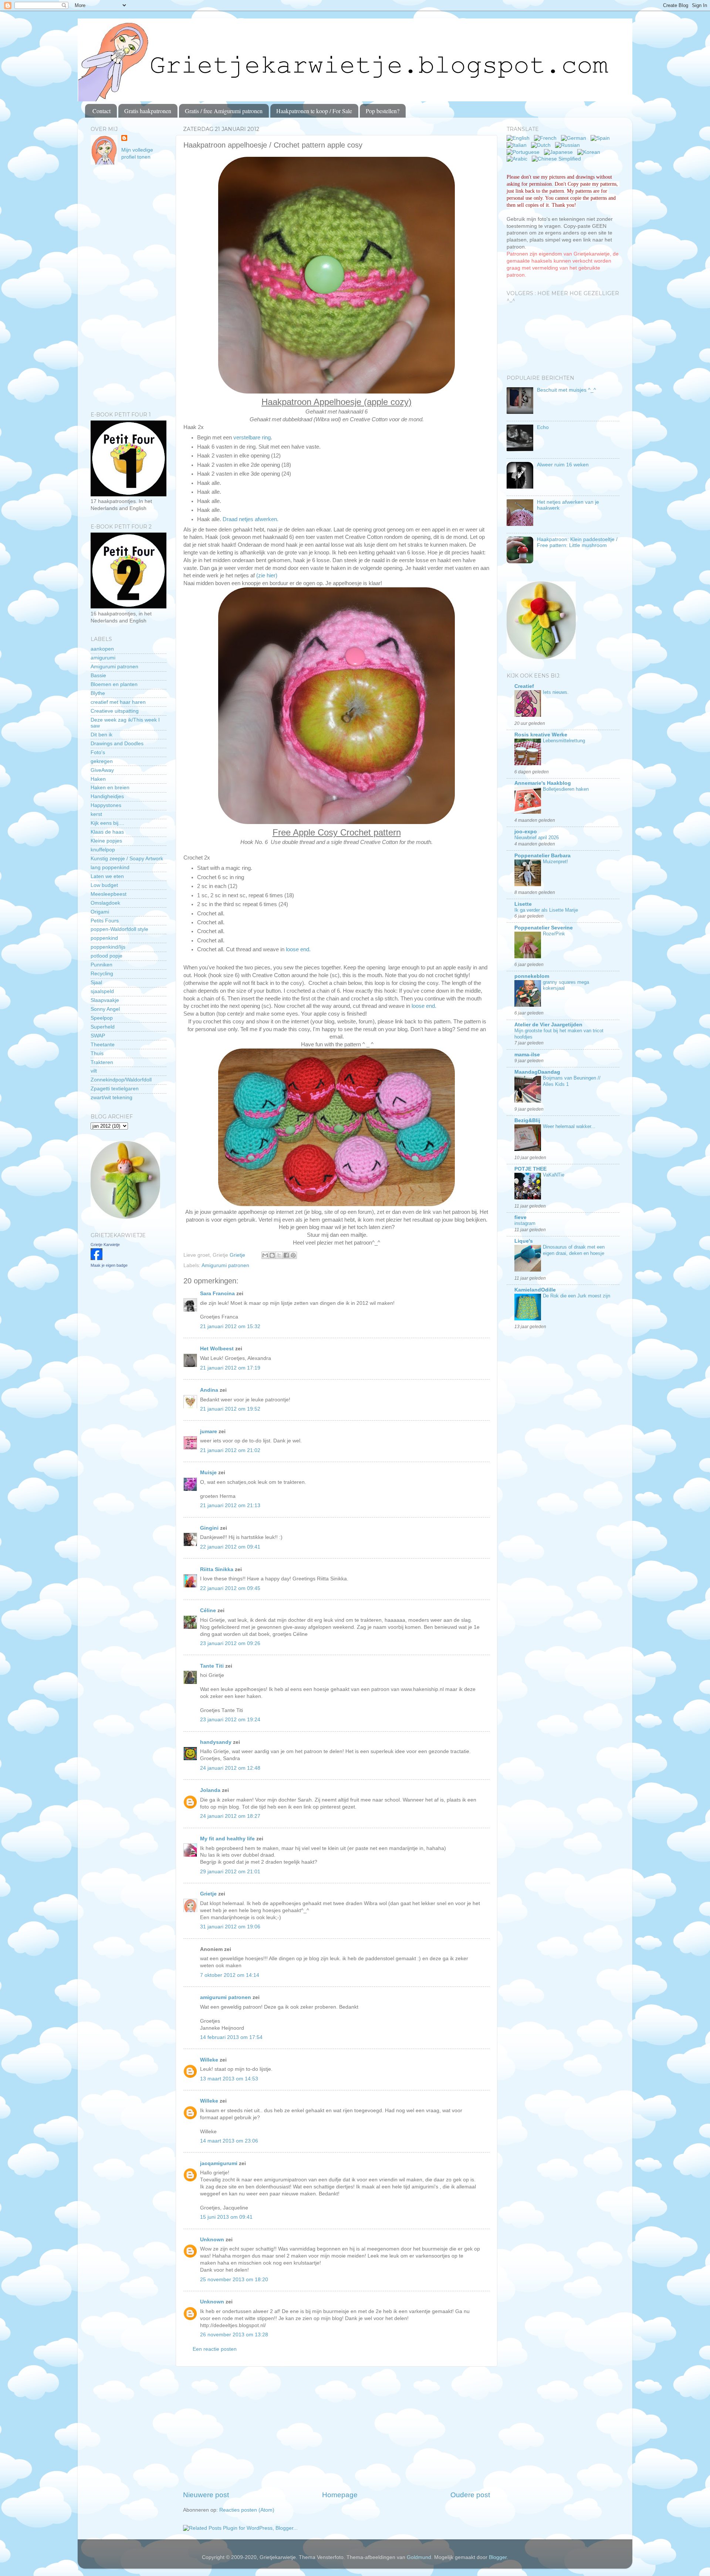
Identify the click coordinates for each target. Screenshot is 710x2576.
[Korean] (590, 152)
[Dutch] (542, 145)
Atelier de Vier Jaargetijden (548, 1025)
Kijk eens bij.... (107, 823)
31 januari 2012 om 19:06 (230, 1927)
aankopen (102, 649)
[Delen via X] (279, 1255)
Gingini (209, 1528)
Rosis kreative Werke (541, 735)
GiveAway (102, 770)
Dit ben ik (102, 735)
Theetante (103, 1045)
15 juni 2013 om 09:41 (226, 2217)
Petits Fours (105, 921)
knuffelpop (103, 850)
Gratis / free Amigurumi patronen (224, 111)
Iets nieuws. (556, 692)
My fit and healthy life (227, 1839)
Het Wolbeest (217, 1349)
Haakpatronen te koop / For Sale (314, 111)
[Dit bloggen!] (272, 1255)
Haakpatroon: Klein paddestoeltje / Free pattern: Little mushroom (577, 542)
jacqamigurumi (219, 2163)
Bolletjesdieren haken (566, 789)
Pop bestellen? (383, 111)
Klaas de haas (107, 832)
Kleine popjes (106, 841)
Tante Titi (212, 1666)
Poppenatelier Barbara (542, 856)
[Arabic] (518, 159)
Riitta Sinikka (217, 1569)
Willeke (209, 2060)
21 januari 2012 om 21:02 (230, 1450)
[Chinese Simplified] (558, 159)
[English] (520, 138)
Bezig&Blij (527, 1120)
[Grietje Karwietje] (97, 1258)
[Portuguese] (525, 152)
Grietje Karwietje (105, 1245)
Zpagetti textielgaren (115, 1089)
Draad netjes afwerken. (251, 519)
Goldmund (419, 2557)
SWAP (98, 1036)
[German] (575, 138)
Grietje (208, 1894)
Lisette (523, 904)
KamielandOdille (535, 1290)
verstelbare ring (252, 438)
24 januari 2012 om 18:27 (230, 1816)
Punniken (102, 965)
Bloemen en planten (114, 684)
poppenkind (104, 938)
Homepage (340, 2495)
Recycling (102, 974)
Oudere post (470, 2495)
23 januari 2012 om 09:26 (230, 1643)
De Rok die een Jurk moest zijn (577, 1296)
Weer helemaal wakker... (569, 1126)
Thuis (97, 1054)
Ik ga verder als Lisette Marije (546, 910)
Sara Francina (217, 1294)
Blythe (98, 693)
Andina (209, 1390)
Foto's (98, 752)
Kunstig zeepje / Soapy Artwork (127, 859)
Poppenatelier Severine (544, 928)
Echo (543, 427)
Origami (100, 912)
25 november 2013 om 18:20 (234, 2280)
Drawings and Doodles (117, 744)
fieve (520, 1217)
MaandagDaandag (537, 1072)
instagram (525, 1223)
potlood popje (106, 956)
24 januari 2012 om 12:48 (230, 1768)
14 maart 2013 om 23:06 (229, 2141)
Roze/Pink (554, 934)
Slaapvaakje (105, 1000)
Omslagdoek (105, 903)
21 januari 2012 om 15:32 (230, 1326)
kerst (96, 814)
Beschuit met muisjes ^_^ (567, 390)
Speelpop (102, 1018)
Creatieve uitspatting (115, 711)
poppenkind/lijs (108, 947)
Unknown (212, 2240)
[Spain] (602, 138)
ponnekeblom (532, 976)
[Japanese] (560, 152)
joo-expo (526, 832)
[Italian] (518, 145)
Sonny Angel (105, 1009)
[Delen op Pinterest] (293, 1255)
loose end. (298, 949)
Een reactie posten (215, 2349)
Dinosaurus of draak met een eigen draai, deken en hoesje (574, 1250)
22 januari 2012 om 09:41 (230, 1547)
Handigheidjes (107, 796)
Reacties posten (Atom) (247, 2510)
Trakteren (102, 1062)
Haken (98, 779)
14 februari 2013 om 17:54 (231, 2037)
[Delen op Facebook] (286, 1255)
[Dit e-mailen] (265, 1255)
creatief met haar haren (118, 702)
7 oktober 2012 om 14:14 (230, 1975)
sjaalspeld (102, 991)
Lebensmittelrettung (564, 741)
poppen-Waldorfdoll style (119, 929)
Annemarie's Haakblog (543, 783)
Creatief (524, 686)
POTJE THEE (530, 1169)
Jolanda (210, 1790)
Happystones (106, 805)
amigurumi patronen (226, 1997)
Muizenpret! (555, 862)
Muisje (208, 1473)
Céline (208, 1611)
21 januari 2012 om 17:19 (230, 1368)
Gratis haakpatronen (148, 111)
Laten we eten (107, 876)
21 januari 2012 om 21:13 (230, 1505)
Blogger (498, 2557)
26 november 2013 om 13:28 (234, 2335)
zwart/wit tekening (111, 1098)
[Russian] (569, 145)
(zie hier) (267, 575)
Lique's (524, 1241)
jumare (209, 1432)
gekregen (102, 761)
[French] (547, 138)
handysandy (216, 1742)
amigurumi (103, 658)
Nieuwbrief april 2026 (537, 838)
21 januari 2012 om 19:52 (230, 1409)
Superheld (103, 1027)
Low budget (104, 885)
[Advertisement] (337, 2428)
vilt (94, 1071)
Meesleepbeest (109, 894)
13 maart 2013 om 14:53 (229, 2079)
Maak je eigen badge (109, 1265)
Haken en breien (110, 788)
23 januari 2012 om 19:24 (230, 1720)
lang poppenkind (110, 867)
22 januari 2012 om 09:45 (230, 1588)
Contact (102, 111)
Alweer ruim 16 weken (563, 465)
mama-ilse (527, 1055)
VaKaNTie (554, 1175)
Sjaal (96, 983)
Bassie (98, 676)
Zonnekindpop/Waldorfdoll (121, 1080)
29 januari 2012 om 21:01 (230, 1872)
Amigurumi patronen (225, 1265)
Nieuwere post (206, 2495)
